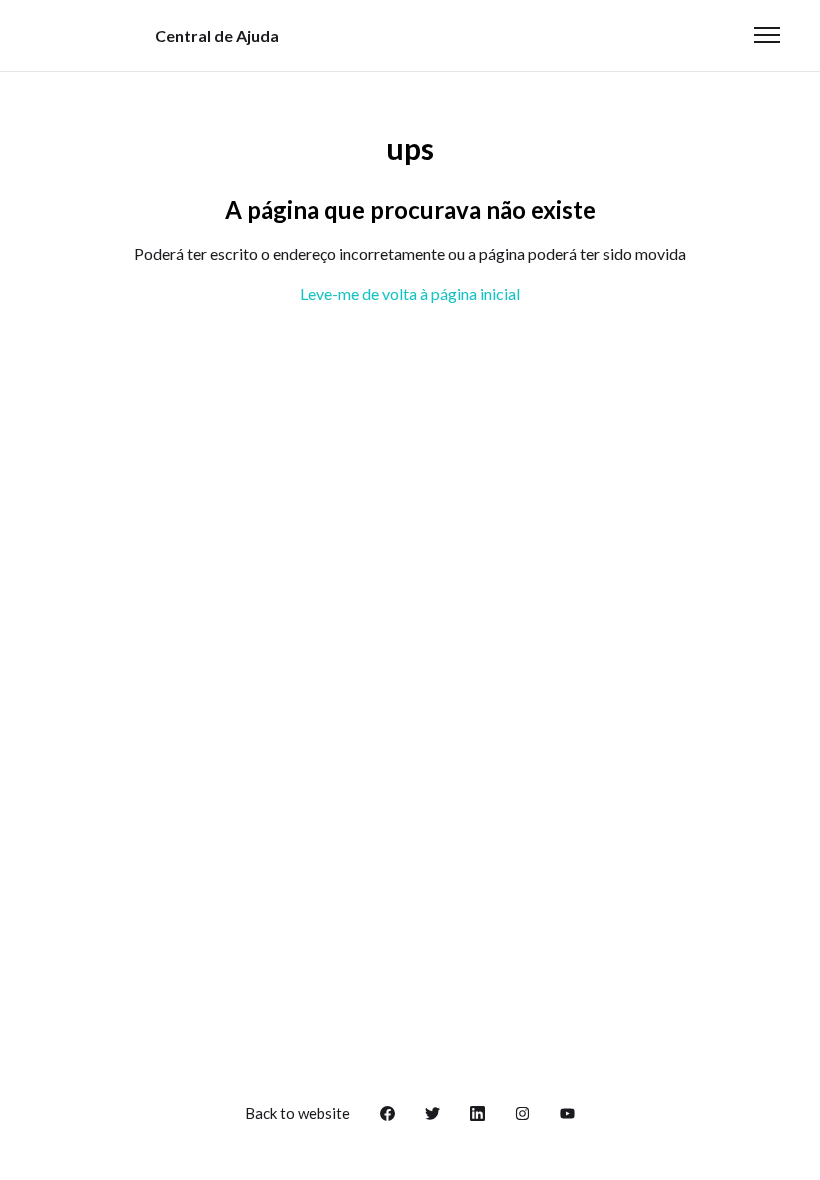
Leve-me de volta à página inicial (410, 293)
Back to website (297, 1113)
